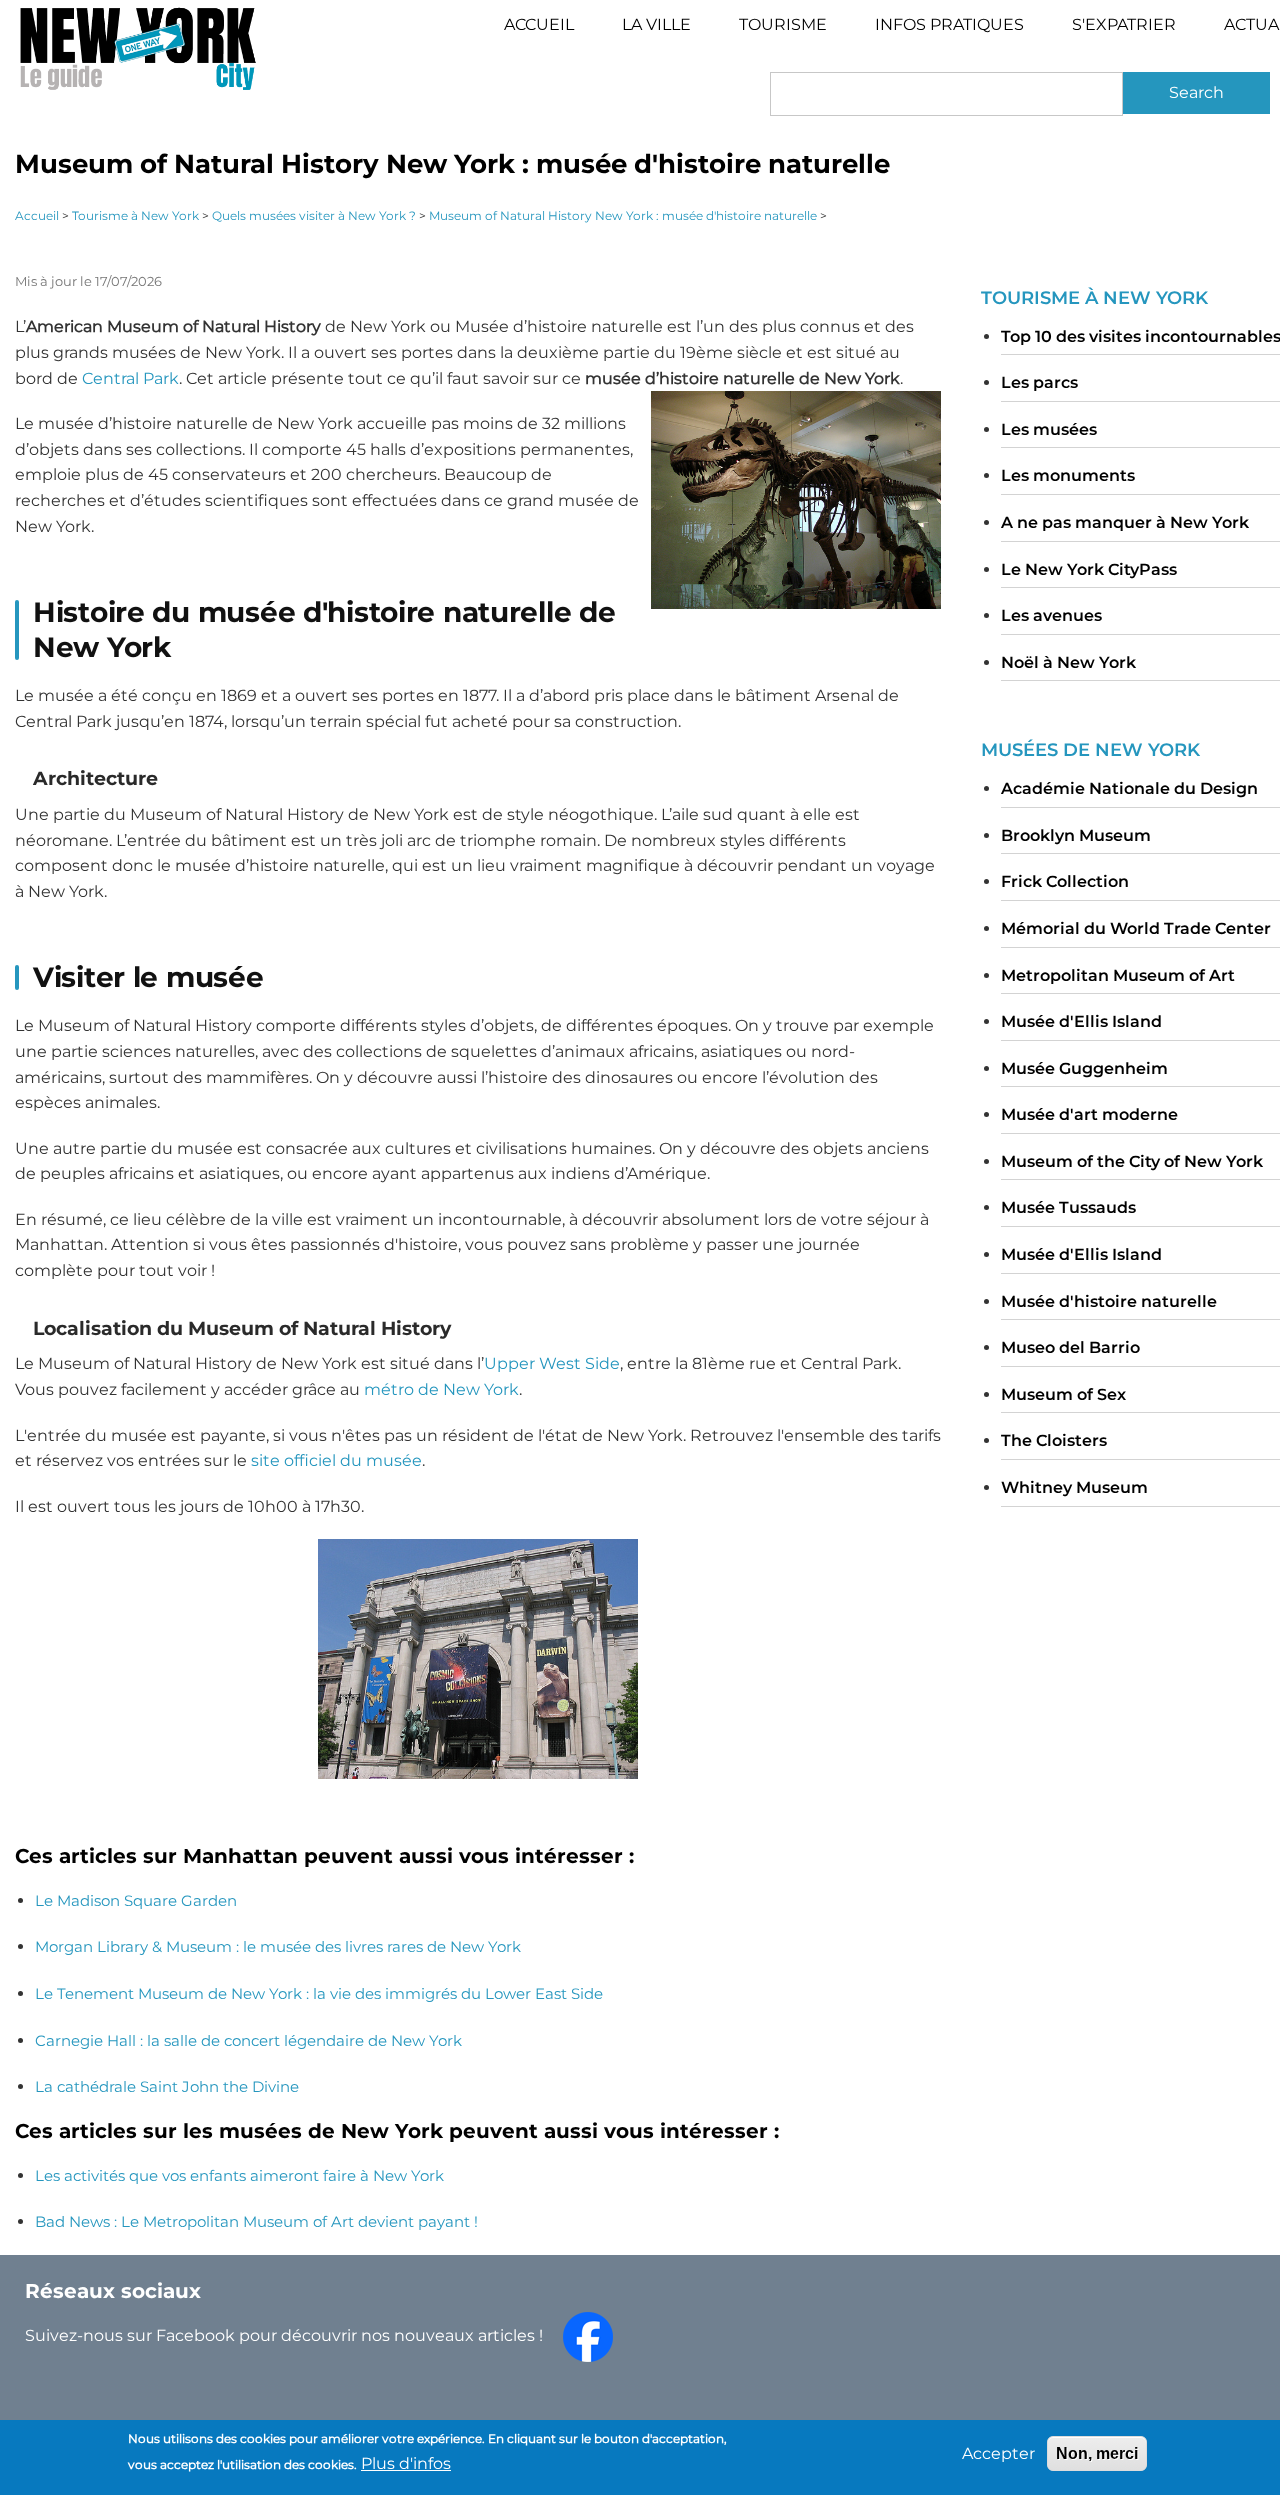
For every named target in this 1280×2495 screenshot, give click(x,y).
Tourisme (795, 32)
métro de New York (441, 1389)
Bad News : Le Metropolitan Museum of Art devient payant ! (256, 2221)
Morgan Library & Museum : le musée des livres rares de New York (278, 1946)
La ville (656, 24)
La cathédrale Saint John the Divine (167, 2086)
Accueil (539, 24)
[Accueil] (137, 48)
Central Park (130, 378)
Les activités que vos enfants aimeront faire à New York (239, 2175)
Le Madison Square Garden (136, 1900)
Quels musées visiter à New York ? (314, 215)
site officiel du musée (336, 1460)
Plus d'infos (406, 2462)
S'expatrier (1124, 24)
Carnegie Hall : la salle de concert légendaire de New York (248, 2040)
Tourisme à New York (135, 215)
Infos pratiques (949, 24)
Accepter (998, 2453)
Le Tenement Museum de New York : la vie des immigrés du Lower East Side (319, 1993)
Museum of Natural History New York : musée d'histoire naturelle (623, 215)
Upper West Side (552, 1363)
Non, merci (1097, 2453)
